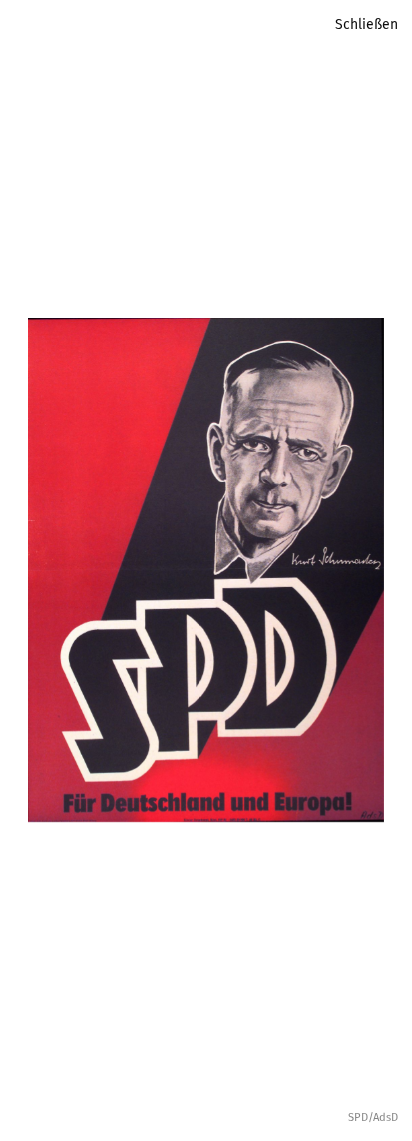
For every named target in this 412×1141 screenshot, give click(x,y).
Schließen (366, 24)
